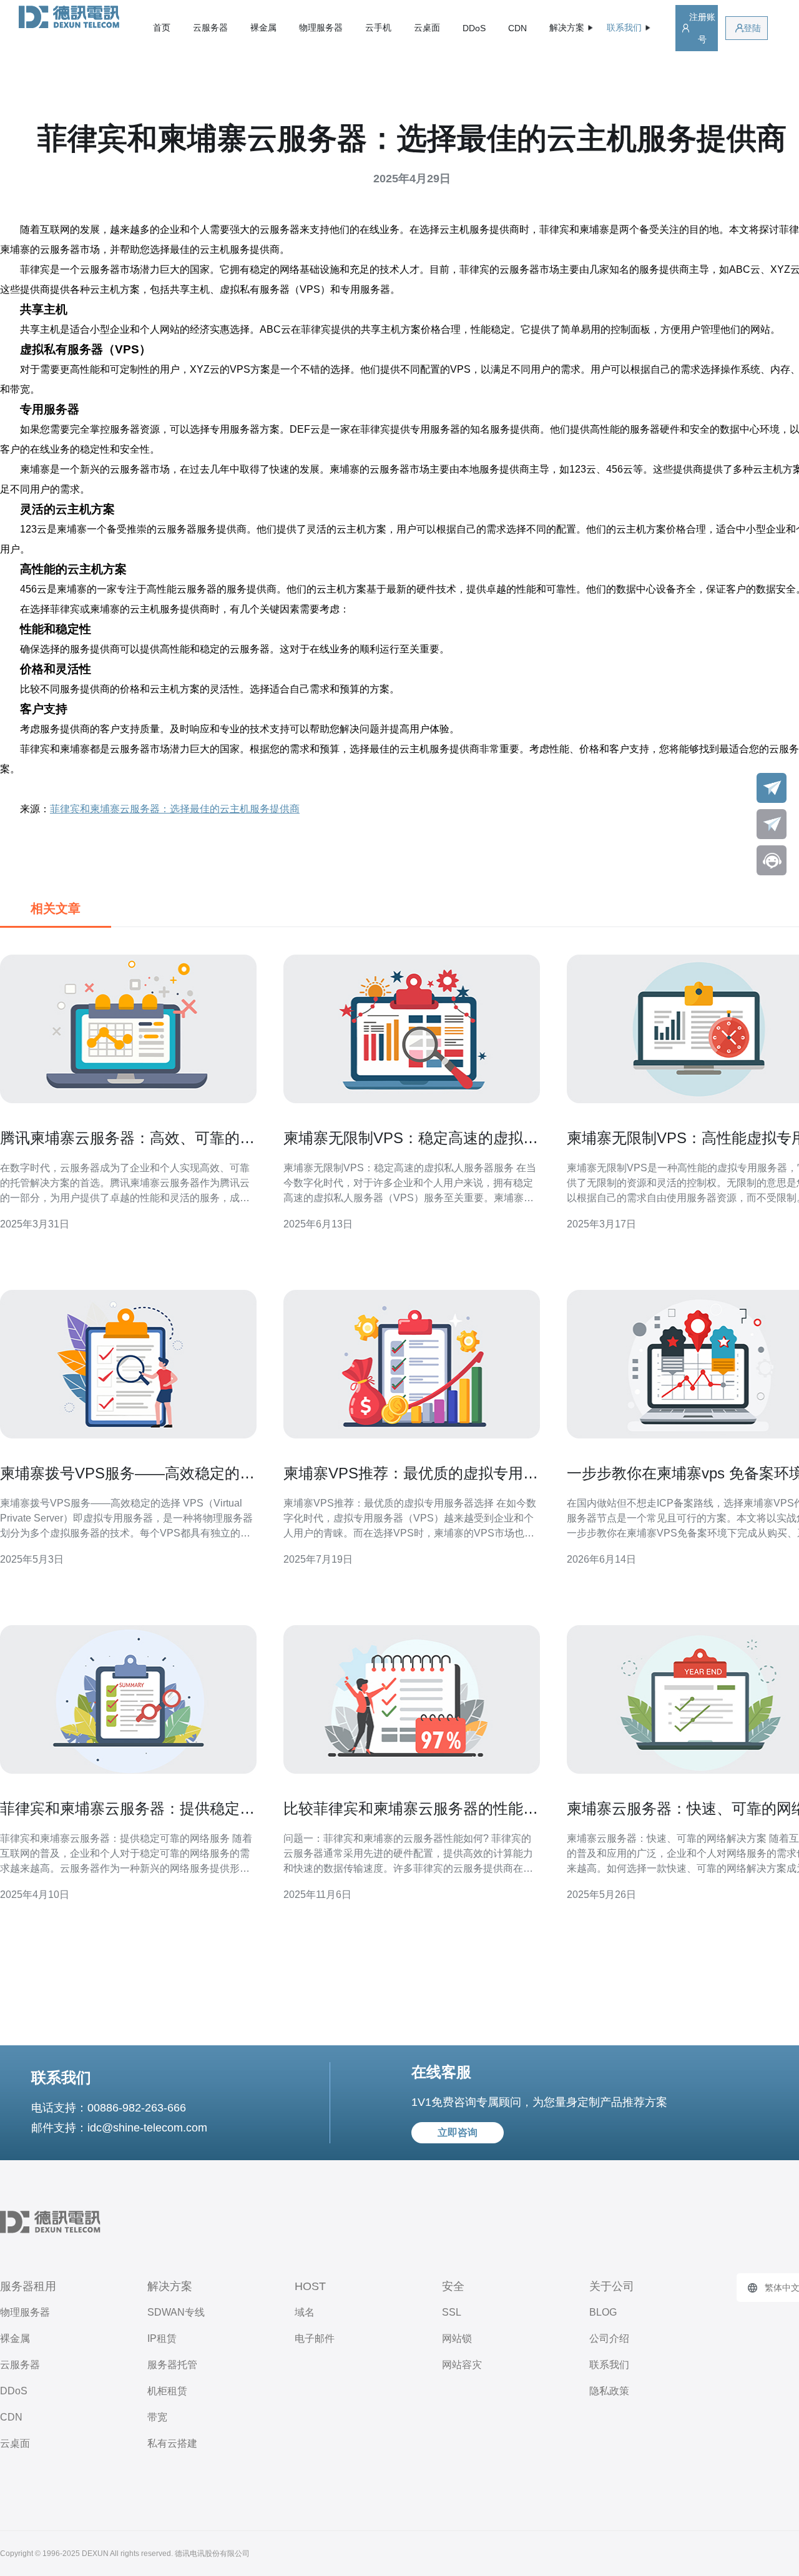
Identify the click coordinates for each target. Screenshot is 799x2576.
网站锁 (457, 2338)
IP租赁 (162, 2338)
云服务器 (210, 27)
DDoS (474, 28)
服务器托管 (172, 2365)
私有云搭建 (172, 2443)
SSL (452, 2312)
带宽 (157, 2417)
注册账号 (702, 28)
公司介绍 (609, 2338)
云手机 (378, 27)
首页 (162, 27)
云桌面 (427, 27)
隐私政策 (609, 2391)
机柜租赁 (167, 2391)
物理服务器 (321, 27)
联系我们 (609, 2365)
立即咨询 (458, 2132)
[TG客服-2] (772, 824)
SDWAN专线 (176, 2312)
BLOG (603, 2312)
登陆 (752, 28)
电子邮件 (315, 2338)
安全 (453, 2286)
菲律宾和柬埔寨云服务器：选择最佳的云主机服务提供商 (175, 809)
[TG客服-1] (772, 788)
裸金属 (263, 27)
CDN (517, 28)
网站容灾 (462, 2365)
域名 (305, 2312)
